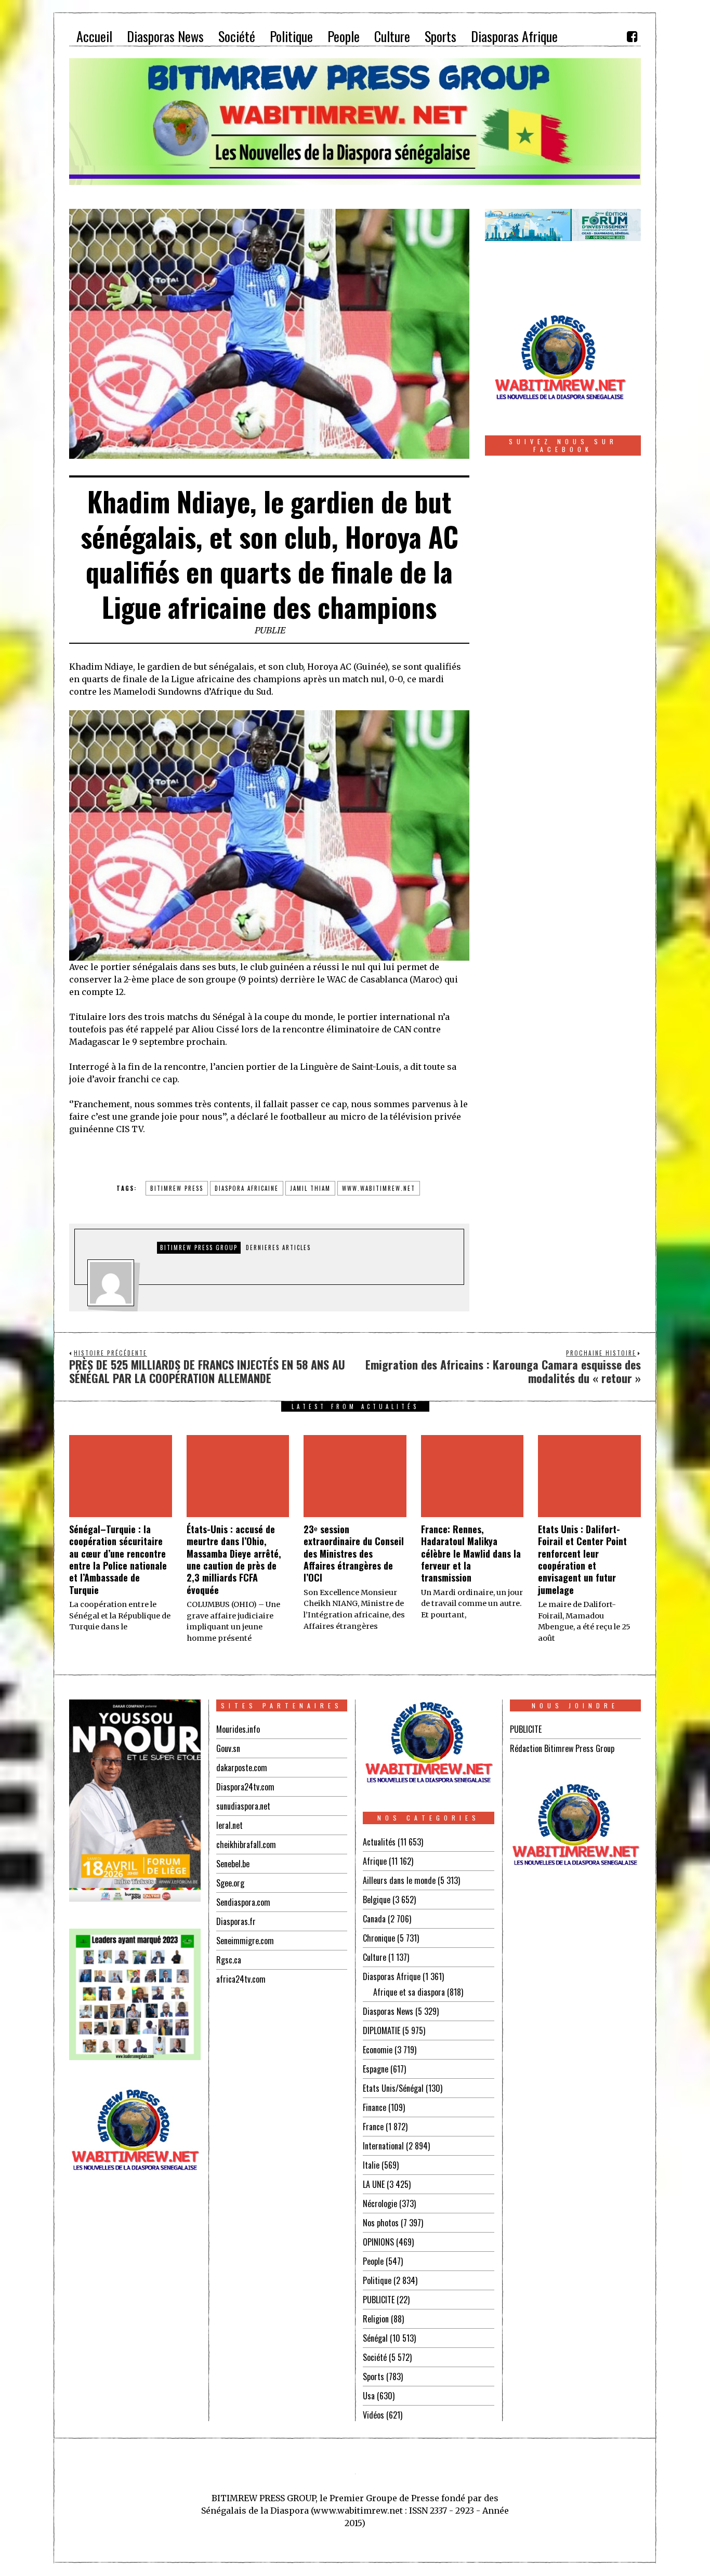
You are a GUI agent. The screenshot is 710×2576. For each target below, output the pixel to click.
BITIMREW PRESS (177, 1188)
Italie (371, 2165)
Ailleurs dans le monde (399, 1880)
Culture (374, 1957)
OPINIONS (378, 2242)
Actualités (379, 1842)
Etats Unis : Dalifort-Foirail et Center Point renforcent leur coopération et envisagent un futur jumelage (582, 1559)
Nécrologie (380, 2203)
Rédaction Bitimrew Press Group (562, 1748)
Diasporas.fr (236, 1921)
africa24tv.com (241, 1979)
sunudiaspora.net (243, 1806)
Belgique (377, 1900)
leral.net (229, 1825)
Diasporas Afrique (392, 1976)
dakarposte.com (242, 1768)
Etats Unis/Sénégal (393, 2088)
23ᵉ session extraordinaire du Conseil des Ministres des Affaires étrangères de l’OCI (354, 1553)
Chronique (379, 1938)
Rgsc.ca (229, 1960)
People (373, 2261)
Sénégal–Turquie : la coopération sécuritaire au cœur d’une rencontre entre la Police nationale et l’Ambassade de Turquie (118, 1559)
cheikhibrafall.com (246, 1844)
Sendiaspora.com (243, 1902)
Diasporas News (388, 2011)
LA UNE (374, 2184)
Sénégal (375, 2338)
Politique (377, 2280)
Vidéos (373, 2415)
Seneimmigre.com (245, 1941)
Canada (374, 1919)
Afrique (375, 1861)
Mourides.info (238, 1729)
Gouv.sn (228, 1748)
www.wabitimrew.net (379, 1188)
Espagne (376, 2069)
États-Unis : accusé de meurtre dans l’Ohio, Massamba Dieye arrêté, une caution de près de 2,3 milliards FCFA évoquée (234, 1559)
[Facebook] (632, 36)
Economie (378, 2050)
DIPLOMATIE (382, 2030)
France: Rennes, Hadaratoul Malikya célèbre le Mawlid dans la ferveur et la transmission (471, 1553)
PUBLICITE (379, 2300)
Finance (374, 2107)
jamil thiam (310, 1188)
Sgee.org (230, 1883)
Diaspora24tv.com (245, 1787)
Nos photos (381, 2223)
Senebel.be (233, 1864)
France (373, 2127)
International (383, 2146)
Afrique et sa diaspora (409, 1992)
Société (375, 2357)
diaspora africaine (247, 1188)
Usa (369, 2396)
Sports (373, 2376)
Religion (376, 2319)
